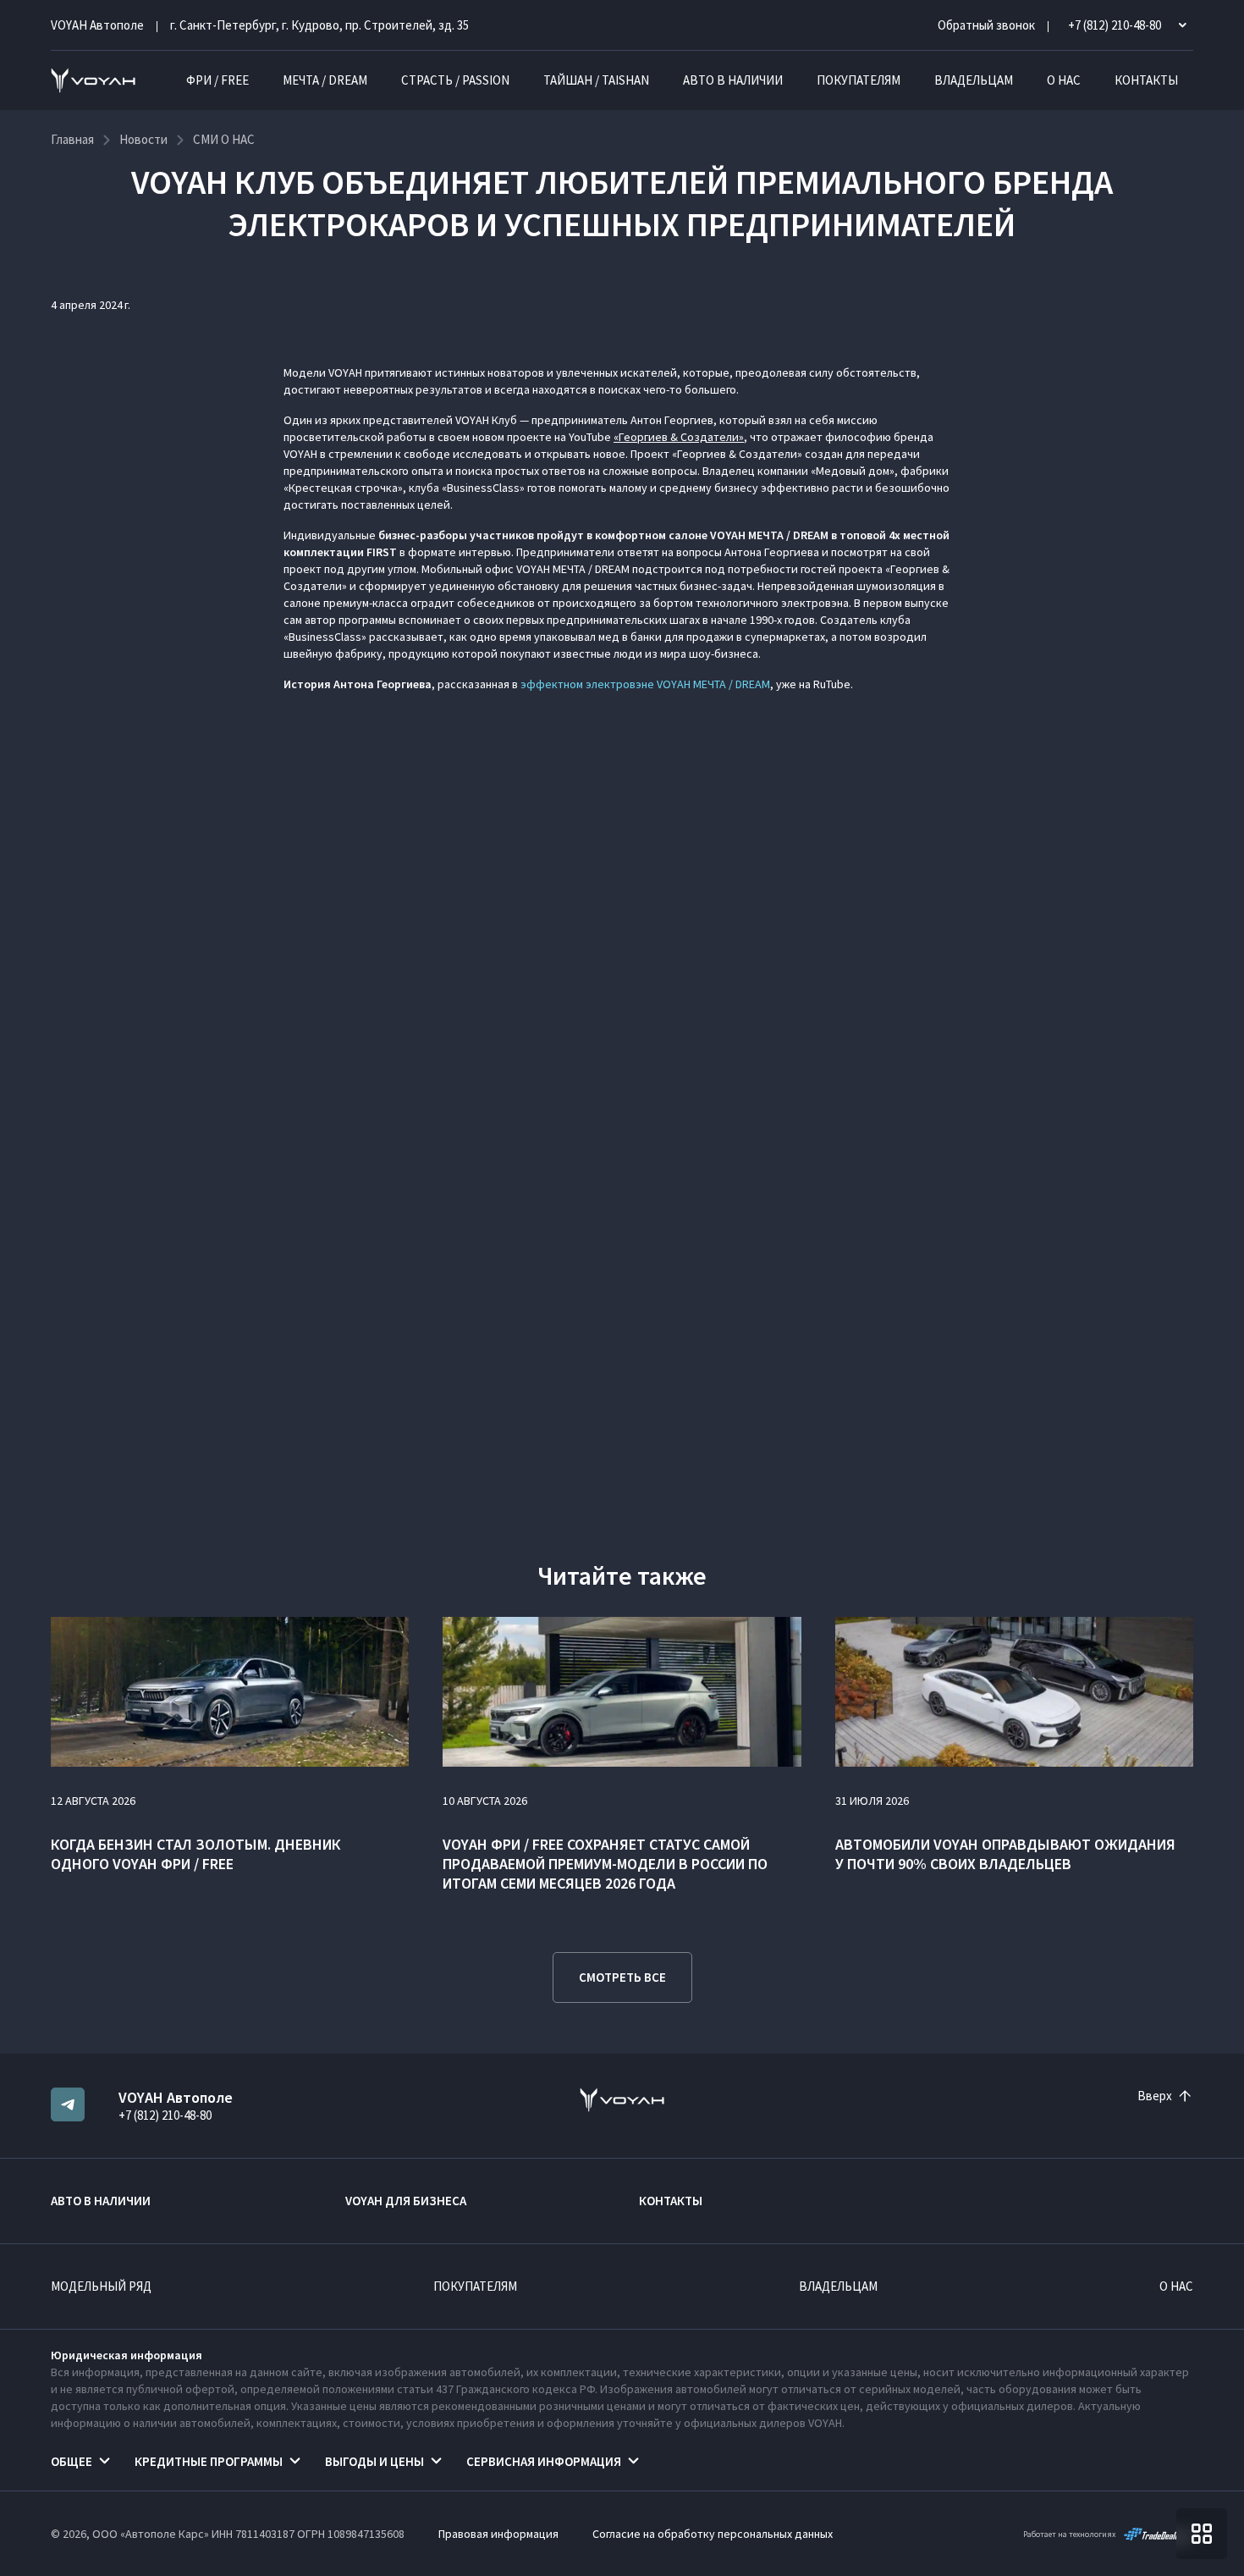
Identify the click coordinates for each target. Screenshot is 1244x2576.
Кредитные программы (209, 2461)
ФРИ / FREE (217, 80)
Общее (72, 2461)
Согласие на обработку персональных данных (713, 2534)
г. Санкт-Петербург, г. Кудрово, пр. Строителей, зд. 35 (319, 25)
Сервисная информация (544, 2461)
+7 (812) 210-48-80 (165, 2115)
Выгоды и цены (374, 2461)
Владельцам (974, 80)
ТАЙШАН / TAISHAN (596, 80)
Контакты (1146, 80)
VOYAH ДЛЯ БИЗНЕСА (406, 2201)
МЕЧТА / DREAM (325, 80)
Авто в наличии (733, 80)
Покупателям (859, 80)
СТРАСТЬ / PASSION (455, 80)
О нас (1064, 80)
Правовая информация (498, 2534)
